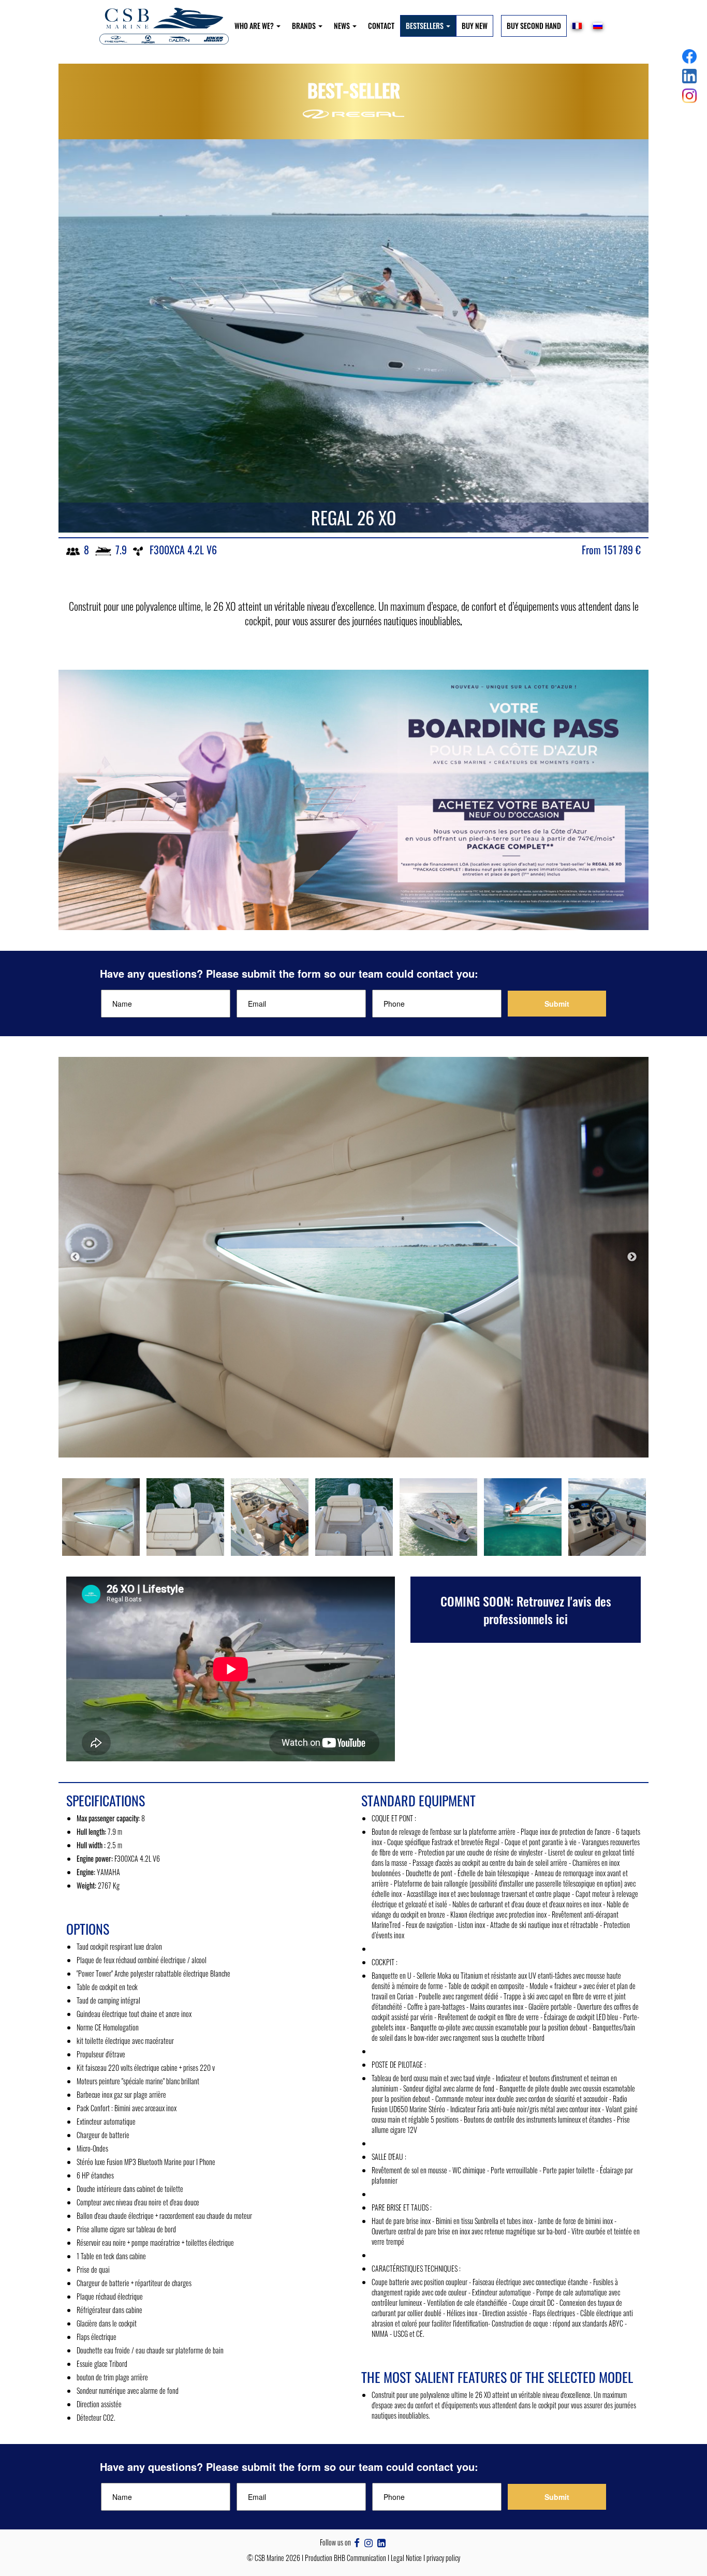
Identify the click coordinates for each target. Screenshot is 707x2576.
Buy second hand (534, 26)
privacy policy (443, 2558)
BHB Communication (360, 2558)
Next (632, 1257)
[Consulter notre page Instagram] (369, 2542)
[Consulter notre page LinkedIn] (381, 2542)
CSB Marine (269, 2558)
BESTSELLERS (425, 26)
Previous (75, 1257)
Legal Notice (406, 2558)
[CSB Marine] (164, 26)
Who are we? (255, 26)
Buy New (475, 26)
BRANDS (305, 26)
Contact (381, 26)
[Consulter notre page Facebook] (357, 2542)
